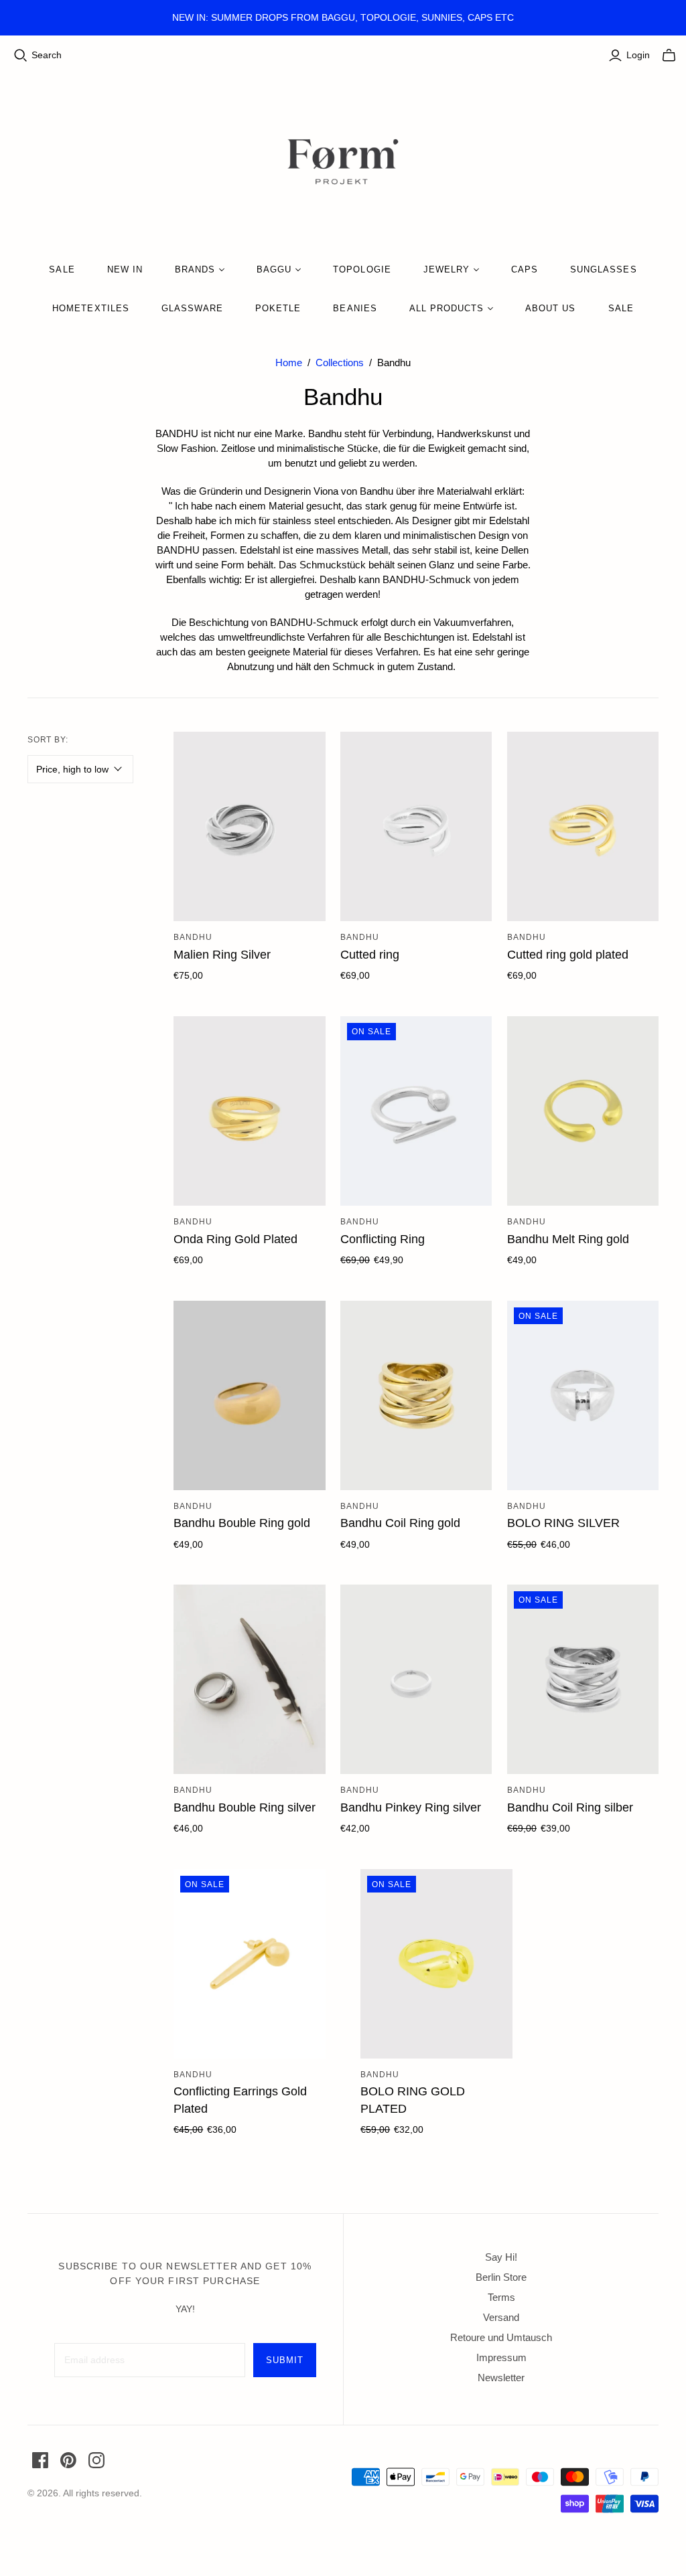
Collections (340, 363)
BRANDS (195, 269)
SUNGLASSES (603, 269)
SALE (62, 269)
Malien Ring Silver (222, 955)
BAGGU (274, 269)
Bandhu (193, 937)
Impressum (501, 2357)
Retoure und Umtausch (501, 2337)
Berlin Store (501, 2277)
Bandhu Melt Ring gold (568, 1239)
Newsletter (501, 2378)
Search (47, 55)
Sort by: (48, 740)
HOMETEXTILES (90, 308)
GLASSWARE (192, 308)
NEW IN (125, 269)
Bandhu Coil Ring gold (400, 1523)
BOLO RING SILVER (563, 1523)
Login (638, 55)
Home (289, 363)
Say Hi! (501, 2257)
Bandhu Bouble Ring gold (242, 1523)
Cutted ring (370, 955)
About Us (550, 308)
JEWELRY (447, 269)
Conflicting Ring (383, 1239)
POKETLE (278, 308)
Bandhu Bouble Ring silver (245, 1807)
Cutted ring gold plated (568, 955)
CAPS (525, 269)
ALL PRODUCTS (447, 308)
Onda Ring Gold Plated (235, 1239)
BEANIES (355, 308)
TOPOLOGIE (362, 269)
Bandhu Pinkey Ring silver (411, 1807)
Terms (501, 2297)
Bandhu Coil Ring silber (570, 1807)
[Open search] (21, 56)
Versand (501, 2317)
